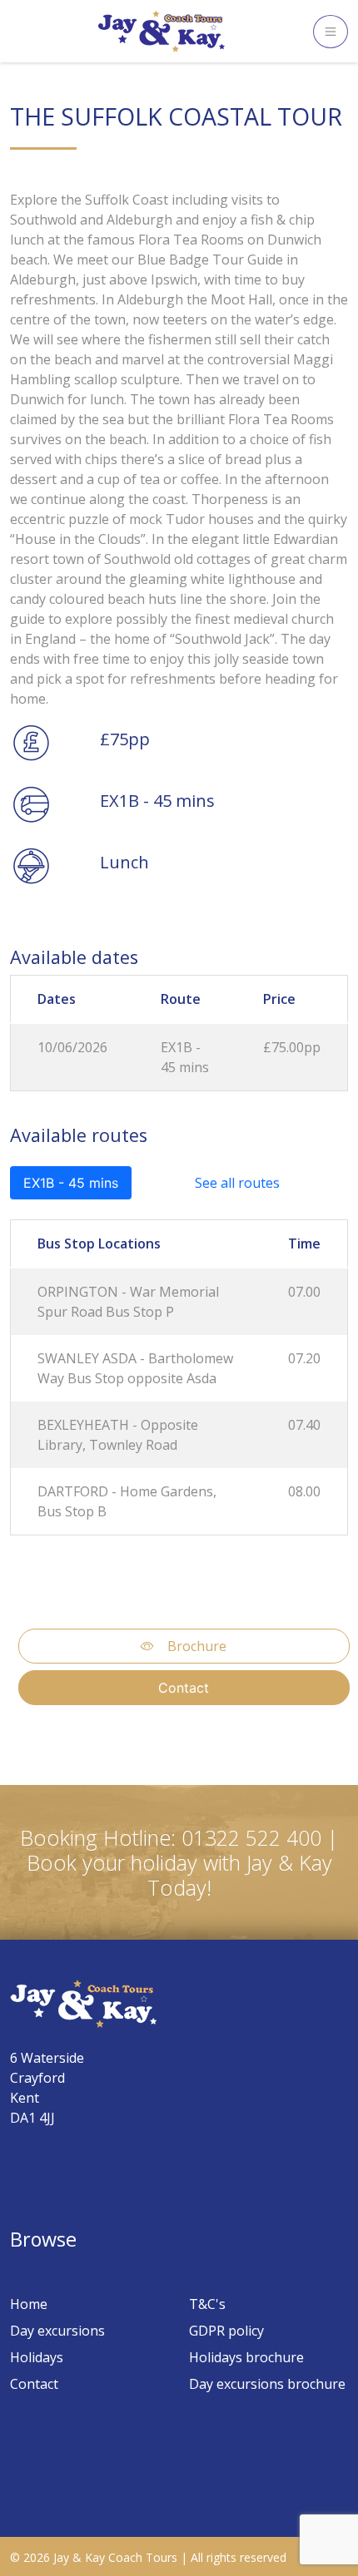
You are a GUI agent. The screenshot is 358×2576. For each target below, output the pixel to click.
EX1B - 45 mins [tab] (71, 1183)
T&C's (207, 2304)
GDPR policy (226, 2331)
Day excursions (57, 2331)
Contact (184, 1688)
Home (29, 2304)
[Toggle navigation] (331, 32)
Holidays (37, 2357)
